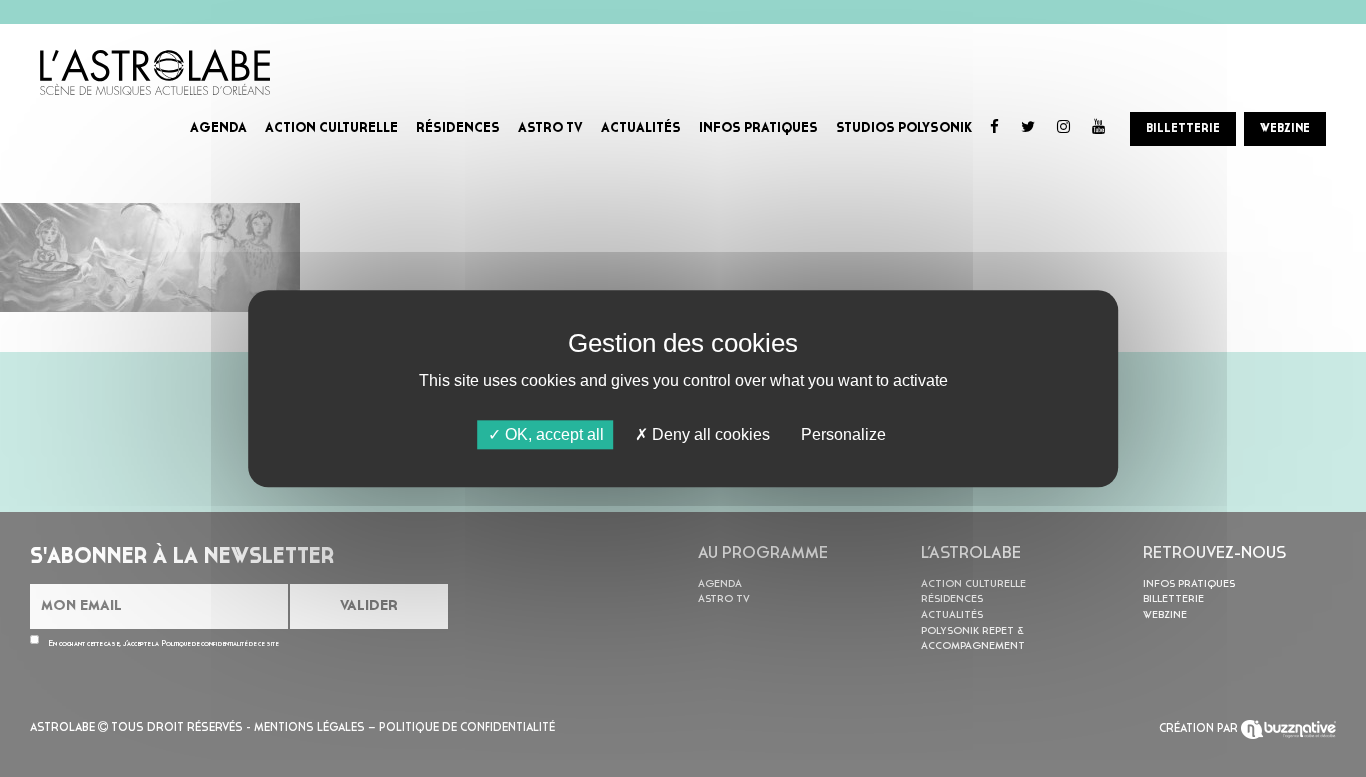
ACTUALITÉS (641, 128)
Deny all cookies (709, 434)
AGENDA (218, 128)
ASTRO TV (550, 128)
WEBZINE (1285, 129)
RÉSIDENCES (458, 128)
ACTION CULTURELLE (331, 128)
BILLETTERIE (1183, 129)
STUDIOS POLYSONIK (904, 128)
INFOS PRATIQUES (758, 128)
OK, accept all (552, 434)
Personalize (843, 434)
